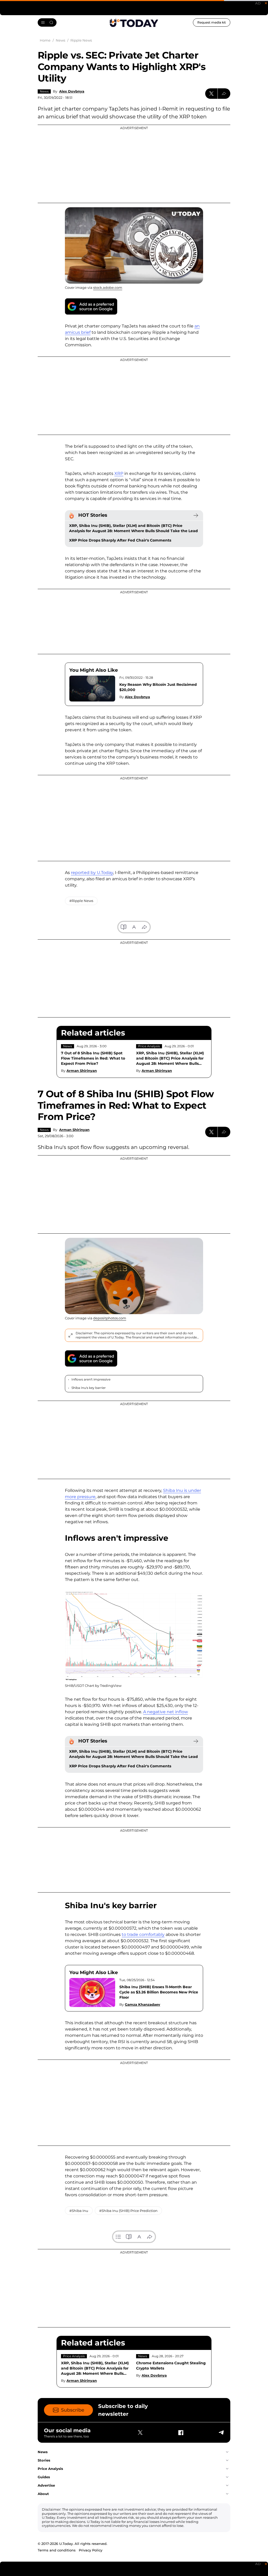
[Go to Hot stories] (196, 515)
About (43, 2494)
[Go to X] (140, 2433)
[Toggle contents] (118, 2237)
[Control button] (224, 94)
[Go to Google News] (91, 306)
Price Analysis (149, 1046)
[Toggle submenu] (227, 2452)
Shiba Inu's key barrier (89, 1388)
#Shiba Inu (79, 2211)
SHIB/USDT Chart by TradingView (93, 1686)
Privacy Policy (91, 2550)
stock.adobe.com (108, 287)
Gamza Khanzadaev (143, 2004)
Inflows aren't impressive (91, 1379)
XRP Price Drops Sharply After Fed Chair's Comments (120, 540)
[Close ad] (266, 3)
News (44, 91)
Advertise (46, 2485)
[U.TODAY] (134, 22)
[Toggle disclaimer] (70, 1335)
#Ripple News (81, 901)
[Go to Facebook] (181, 2433)
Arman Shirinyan (82, 1071)
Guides (44, 2477)
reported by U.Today (92, 873)
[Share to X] (211, 94)
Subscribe (73, 2410)
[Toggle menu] (47, 22)
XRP (119, 473)
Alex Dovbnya (72, 91)
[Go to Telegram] (221, 2433)
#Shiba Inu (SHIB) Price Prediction (128, 2211)
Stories (44, 2460)
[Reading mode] (124, 927)
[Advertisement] (134, 164)
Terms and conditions (57, 2550)
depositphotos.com (110, 1318)
